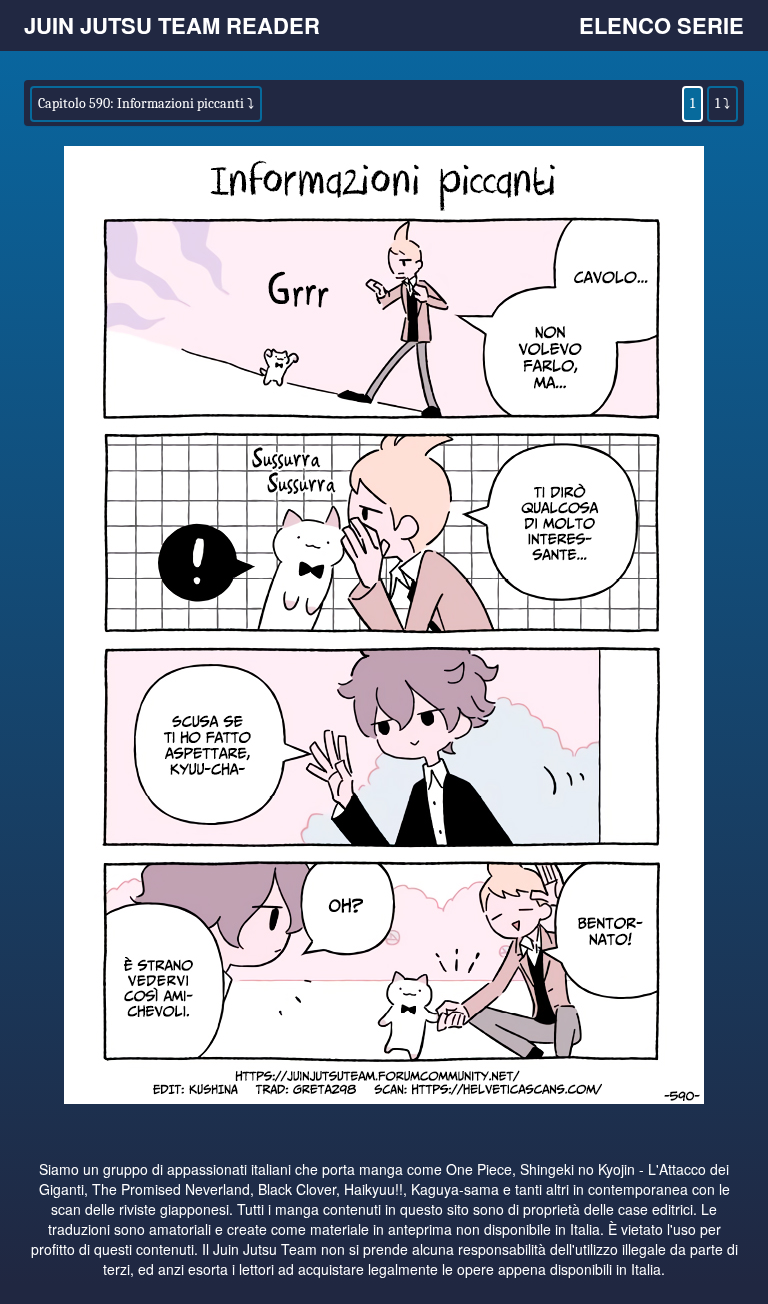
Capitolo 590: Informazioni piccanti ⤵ (146, 103)
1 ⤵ (722, 103)
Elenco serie (661, 25)
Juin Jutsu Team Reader (172, 25)
